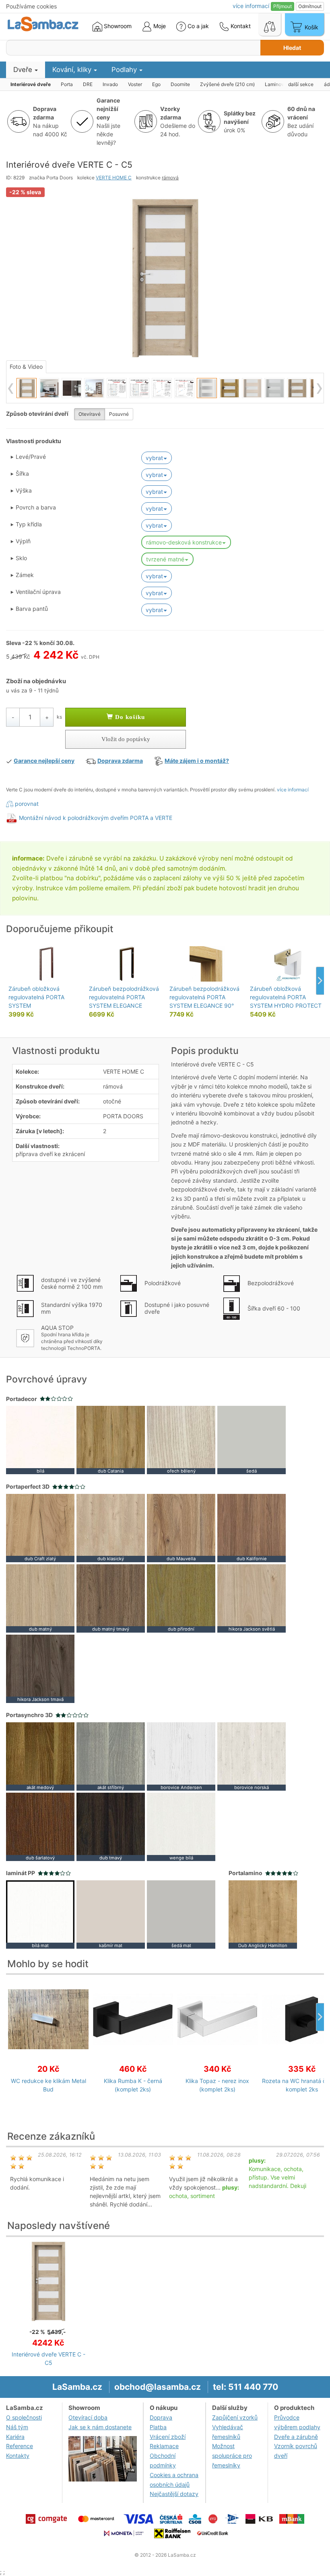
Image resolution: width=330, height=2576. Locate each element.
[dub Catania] (111, 1439)
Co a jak (198, 26)
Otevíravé (90, 414)
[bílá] (40, 1439)
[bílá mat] (40, 1914)
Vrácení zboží (168, 2437)
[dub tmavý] (111, 1826)
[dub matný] (40, 1597)
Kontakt (240, 26)
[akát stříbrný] (111, 1756)
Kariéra (15, 2437)
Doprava (161, 2417)
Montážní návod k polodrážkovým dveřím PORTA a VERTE (96, 818)
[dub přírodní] (181, 1597)
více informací (293, 790)
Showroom (117, 26)
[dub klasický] (111, 1527)
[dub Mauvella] (181, 1527)
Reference (20, 2446)
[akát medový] (40, 1756)
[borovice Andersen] (181, 1756)
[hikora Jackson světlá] (252, 1597)
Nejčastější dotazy (174, 2494)
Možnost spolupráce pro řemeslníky (232, 2456)
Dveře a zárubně (296, 2437)
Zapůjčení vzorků (235, 2417)
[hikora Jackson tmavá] (40, 1668)
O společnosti (24, 2417)
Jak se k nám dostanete (100, 2427)
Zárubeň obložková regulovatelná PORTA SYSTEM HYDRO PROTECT (286, 997)
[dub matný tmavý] (111, 1597)
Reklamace (164, 2446)
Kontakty (18, 2456)
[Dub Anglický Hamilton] (263, 1914)
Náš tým (17, 2427)
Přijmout (283, 6)
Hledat (292, 48)
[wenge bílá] (181, 1826)
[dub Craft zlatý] (40, 1527)
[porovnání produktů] (270, 25)
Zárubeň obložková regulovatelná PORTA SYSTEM (36, 997)
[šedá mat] (181, 1914)
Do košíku (129, 717)
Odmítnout (310, 6)
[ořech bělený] (181, 1439)
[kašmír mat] (111, 1914)
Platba (158, 2427)
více (251, 6)
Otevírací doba (88, 2417)
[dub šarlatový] (40, 1826)
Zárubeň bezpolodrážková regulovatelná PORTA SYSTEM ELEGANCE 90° (204, 997)
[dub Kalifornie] (252, 1527)
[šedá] (252, 1439)
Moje (159, 26)
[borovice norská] (252, 1756)
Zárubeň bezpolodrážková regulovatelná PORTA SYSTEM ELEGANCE (124, 997)
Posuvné (119, 414)
